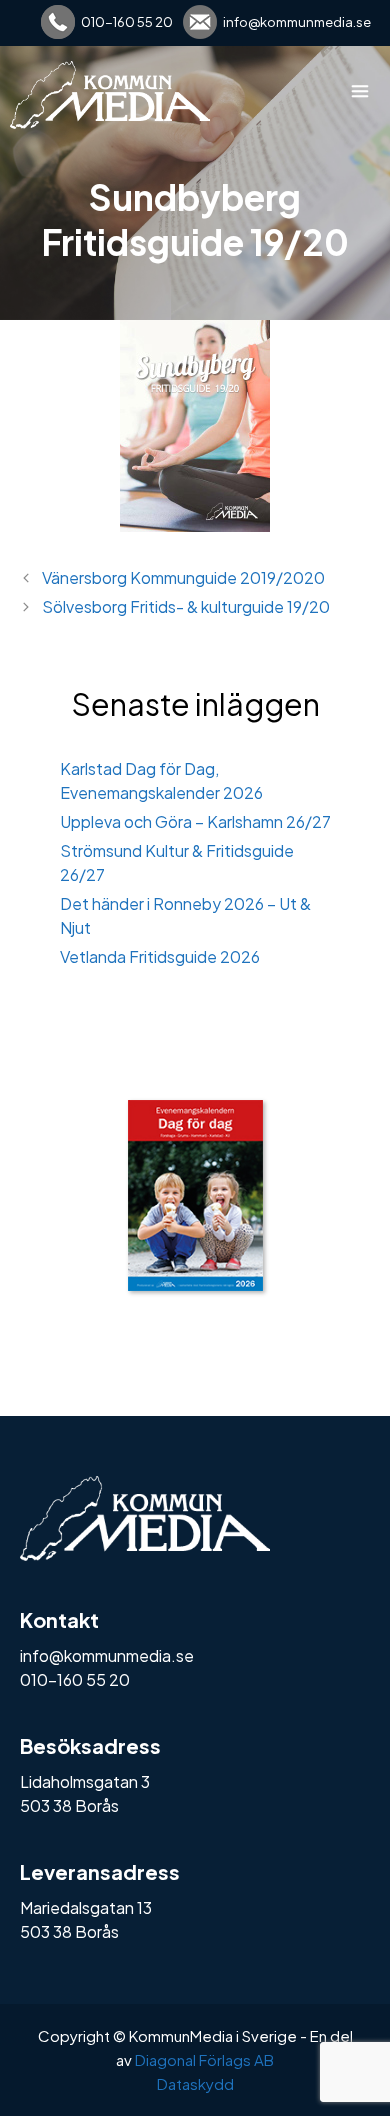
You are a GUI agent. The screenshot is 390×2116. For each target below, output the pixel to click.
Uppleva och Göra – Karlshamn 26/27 (195, 821)
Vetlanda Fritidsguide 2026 (160, 956)
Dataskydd (195, 2083)
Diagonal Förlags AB (204, 2059)
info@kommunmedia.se (297, 22)
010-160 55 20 (127, 22)
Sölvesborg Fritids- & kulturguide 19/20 (186, 606)
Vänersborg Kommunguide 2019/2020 (183, 577)
